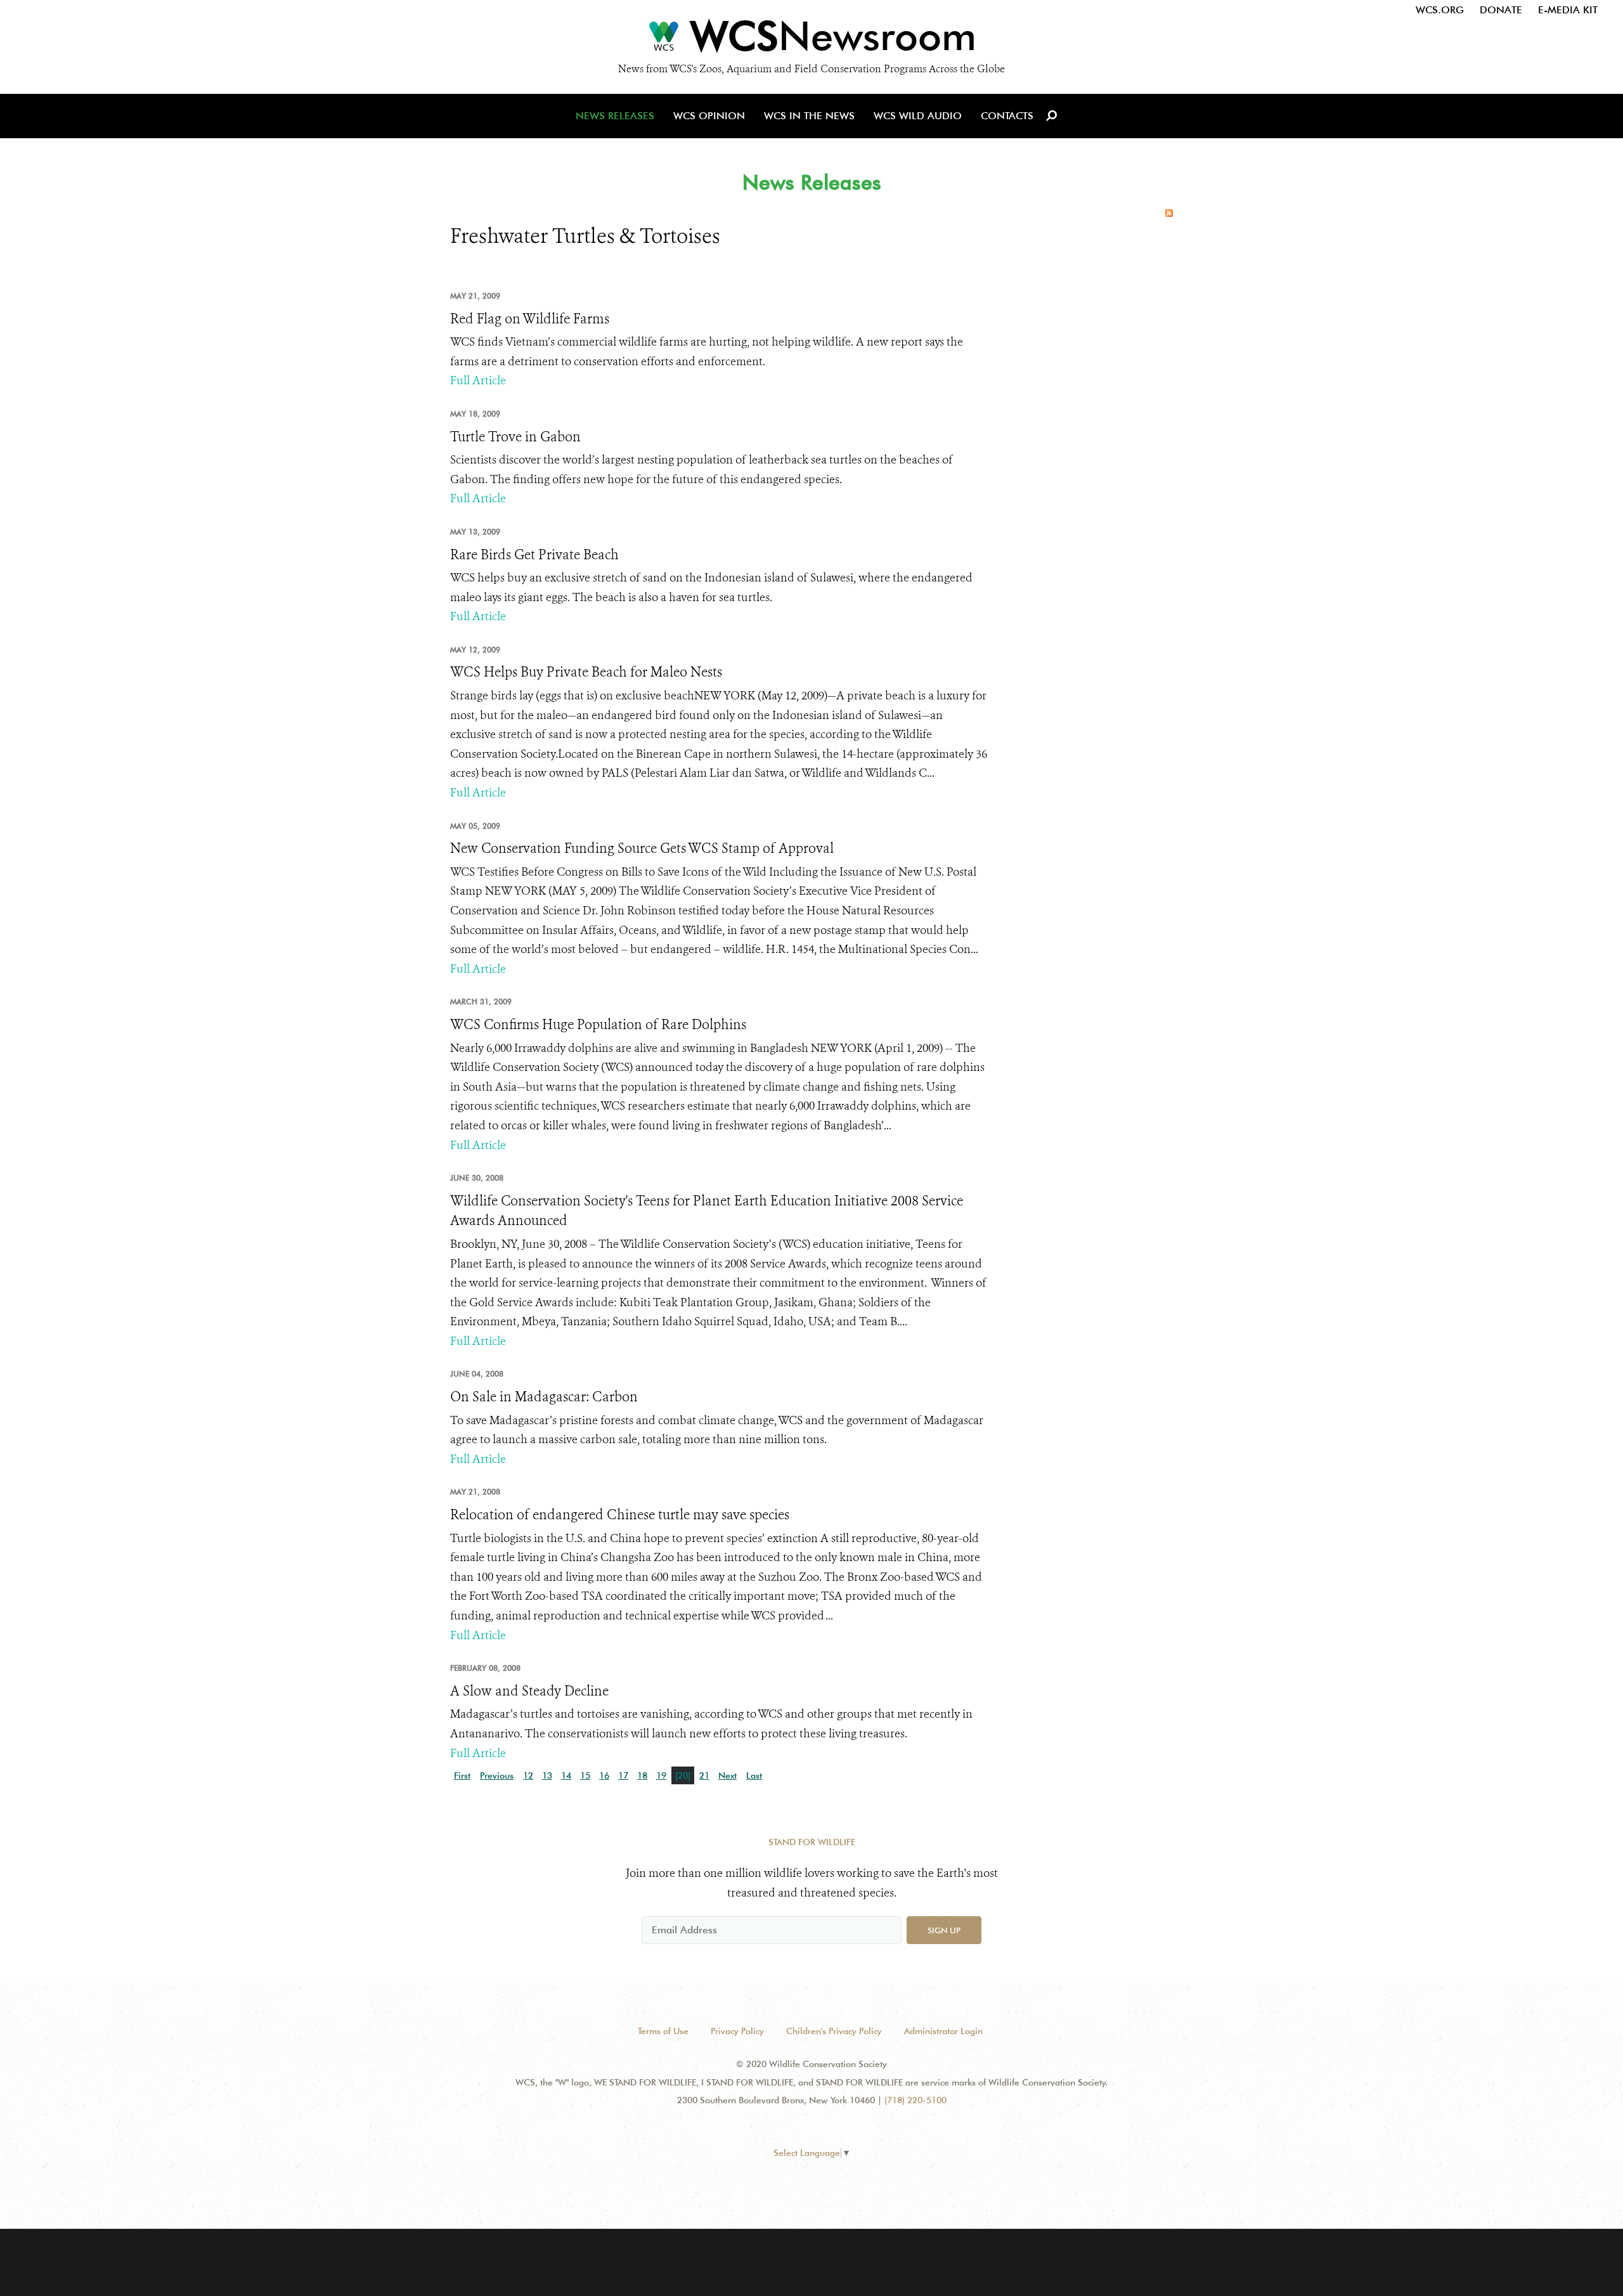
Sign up (944, 1930)
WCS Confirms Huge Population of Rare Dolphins (598, 1025)
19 (661, 1775)
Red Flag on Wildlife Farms (530, 319)
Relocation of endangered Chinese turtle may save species (620, 1515)
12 (528, 1775)
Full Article (478, 380)
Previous (497, 1775)
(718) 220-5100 (915, 2100)
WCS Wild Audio (918, 116)
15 (585, 1775)
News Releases (615, 116)
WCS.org (1440, 10)
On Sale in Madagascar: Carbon (544, 1397)
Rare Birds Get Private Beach (534, 555)
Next (727, 1775)
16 (604, 1775)
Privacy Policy (737, 2031)
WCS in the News (809, 116)
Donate (1501, 10)
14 (566, 1775)
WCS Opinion (709, 116)
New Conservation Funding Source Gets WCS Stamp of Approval (642, 848)
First (462, 1775)
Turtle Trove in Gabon (515, 437)
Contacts (1007, 116)
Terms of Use (663, 2031)
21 (704, 1775)
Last (754, 1775)
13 (547, 1775)
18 (642, 1775)
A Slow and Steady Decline (529, 1691)
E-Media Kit (1568, 10)
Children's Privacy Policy (834, 2031)
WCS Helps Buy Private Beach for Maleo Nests (586, 672)
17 (623, 1775)
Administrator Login (943, 2031)
